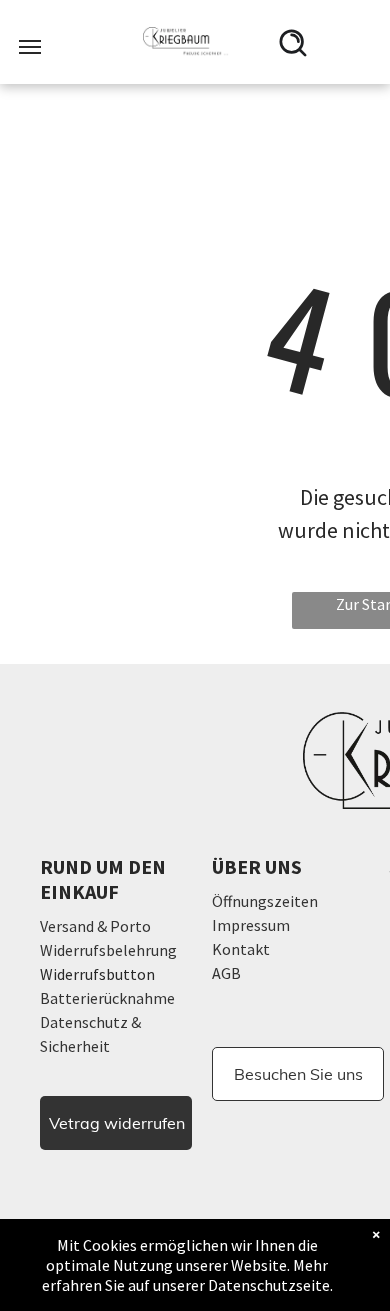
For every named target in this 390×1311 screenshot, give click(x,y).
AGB (226, 973)
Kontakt (241, 949)
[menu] (30, 47)
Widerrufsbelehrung (108, 950)
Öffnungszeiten (265, 901)
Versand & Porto (95, 926)
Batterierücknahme (107, 998)
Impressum (251, 925)
